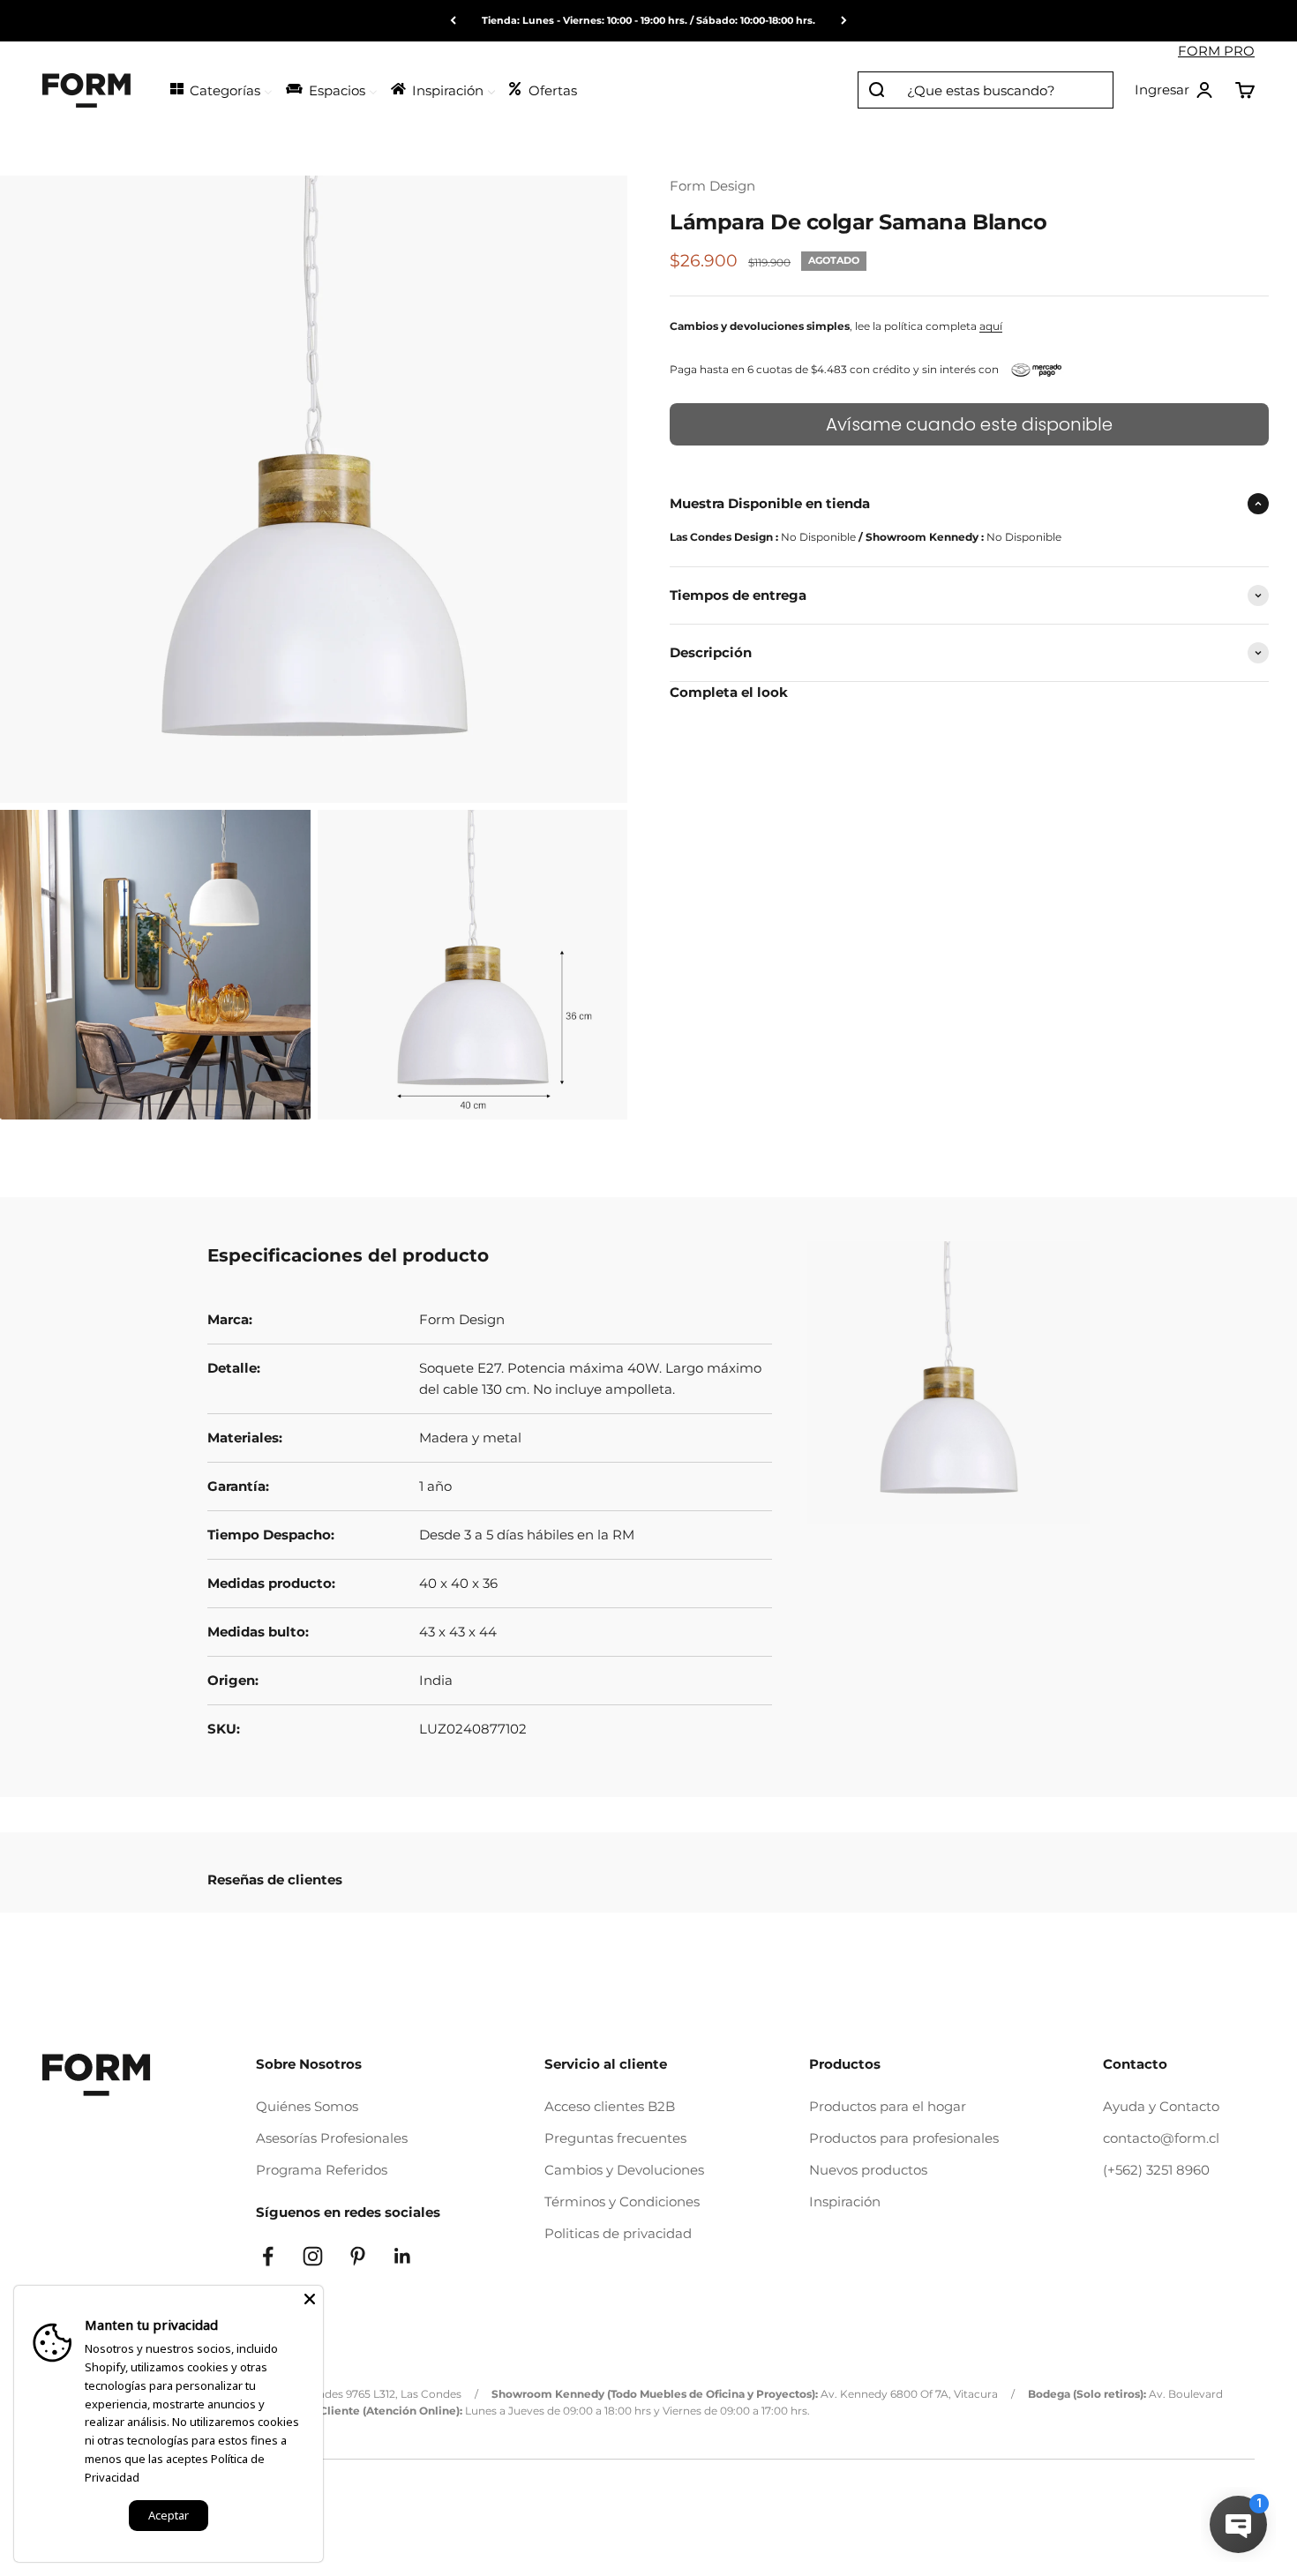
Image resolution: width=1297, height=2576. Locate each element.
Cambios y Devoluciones (624, 2170)
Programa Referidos (322, 2170)
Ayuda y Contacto (1161, 2106)
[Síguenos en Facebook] (268, 2256)
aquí (991, 326)
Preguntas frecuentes (615, 2138)
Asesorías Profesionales (332, 2138)
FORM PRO (1216, 51)
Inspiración (845, 2202)
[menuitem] (220, 89)
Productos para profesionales (904, 2138)
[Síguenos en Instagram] (313, 2256)
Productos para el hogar (888, 2106)
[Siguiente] (844, 21)
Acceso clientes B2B (610, 2106)
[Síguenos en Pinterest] (358, 2256)
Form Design (712, 186)
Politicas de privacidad (618, 2233)
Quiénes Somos (307, 2106)
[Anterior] (453, 21)
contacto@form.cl (1161, 2138)
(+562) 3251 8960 (1156, 2170)
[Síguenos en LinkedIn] (403, 2256)
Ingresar (1174, 91)
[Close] (310, 2299)
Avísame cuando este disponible (969, 424)
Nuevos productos (868, 2170)
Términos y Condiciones (622, 2202)
